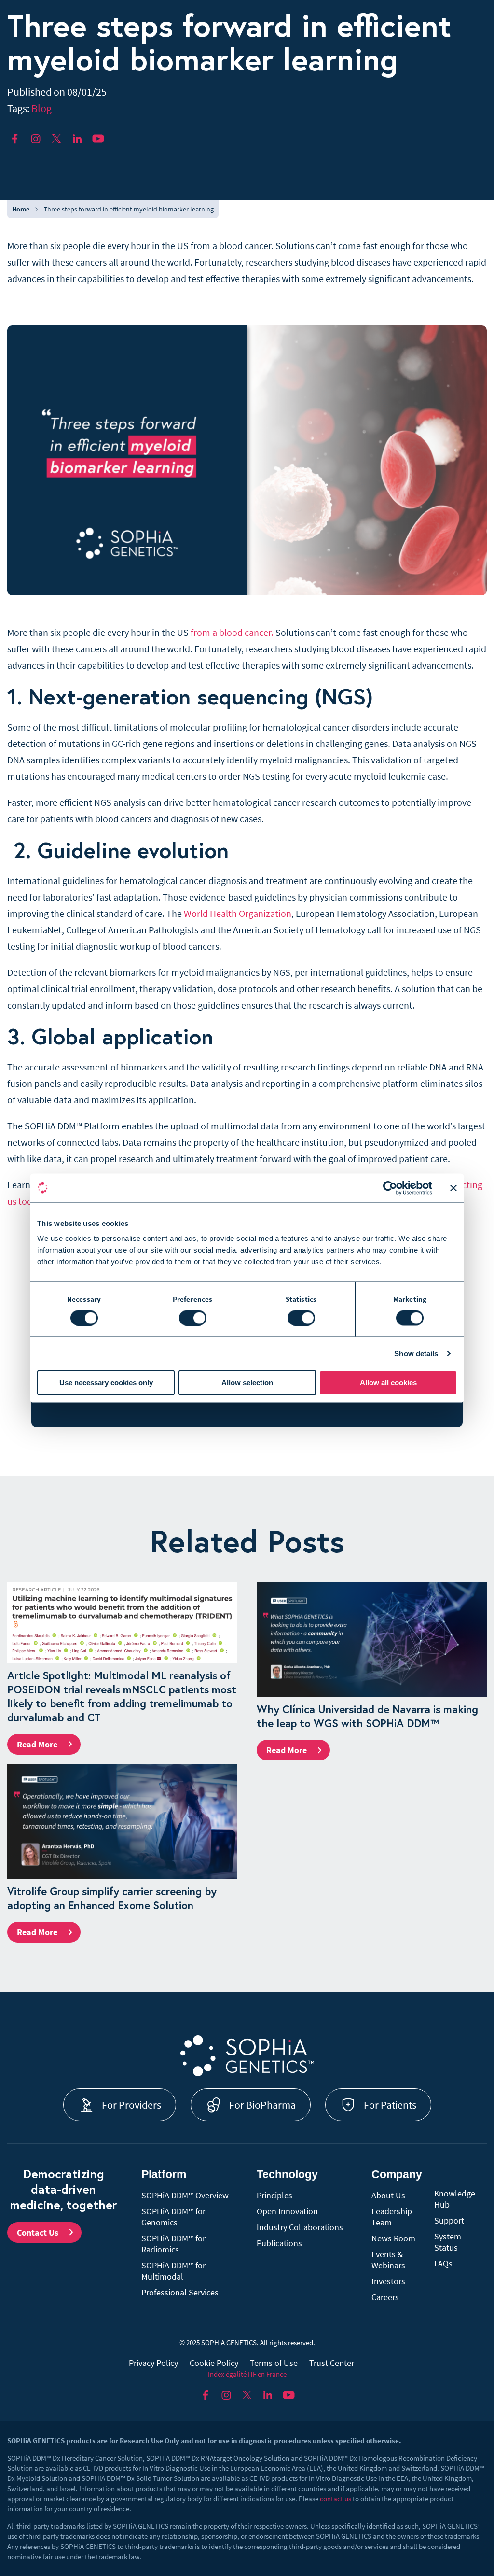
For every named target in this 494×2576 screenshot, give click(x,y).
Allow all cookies (388, 1383)
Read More (37, 1744)
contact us (336, 2499)
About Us (388, 2195)
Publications (279, 2243)
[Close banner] (453, 1188)
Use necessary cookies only (106, 1383)
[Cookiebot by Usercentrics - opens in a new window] (390, 1188)
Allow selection (247, 1383)
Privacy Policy (153, 2363)
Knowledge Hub (455, 2199)
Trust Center (332, 2363)
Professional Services (180, 2292)
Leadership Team (392, 2217)
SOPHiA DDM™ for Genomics (173, 2217)
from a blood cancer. (232, 632)
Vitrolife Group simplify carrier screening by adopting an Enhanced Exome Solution (112, 1898)
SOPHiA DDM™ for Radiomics (173, 2244)
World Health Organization (238, 913)
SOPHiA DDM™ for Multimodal (173, 2271)
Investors (388, 2281)
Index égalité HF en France (247, 2374)
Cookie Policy (214, 2363)
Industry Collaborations (300, 2227)
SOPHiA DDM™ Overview (185, 2195)
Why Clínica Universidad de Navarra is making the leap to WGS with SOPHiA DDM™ (367, 1716)
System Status (448, 2242)
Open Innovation (287, 2211)
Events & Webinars (388, 2260)
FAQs (443, 2263)
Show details (416, 1353)
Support (449, 2220)
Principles (274, 2195)
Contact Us (38, 2232)
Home (21, 209)
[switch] (193, 1318)
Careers (385, 2297)
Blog (41, 108)
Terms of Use (274, 2363)
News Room (393, 2238)
